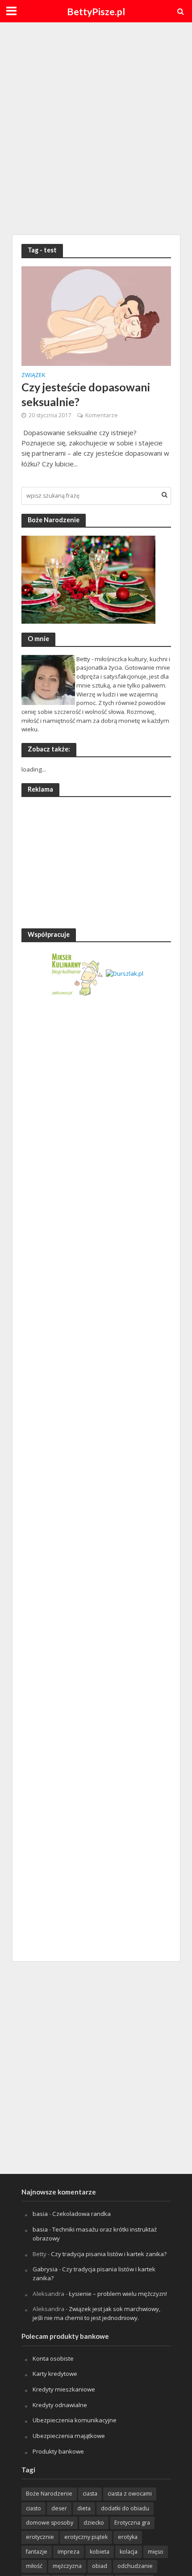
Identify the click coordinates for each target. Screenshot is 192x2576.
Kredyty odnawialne (60, 2405)
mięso (156, 2552)
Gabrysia (45, 2269)
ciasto (33, 2508)
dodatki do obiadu (125, 2508)
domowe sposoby (50, 2523)
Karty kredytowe (55, 2374)
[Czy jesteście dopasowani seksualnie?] (96, 315)
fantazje (37, 2552)
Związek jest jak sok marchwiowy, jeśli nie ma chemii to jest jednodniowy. (96, 2313)
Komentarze (102, 415)
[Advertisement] (96, 127)
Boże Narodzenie (49, 2494)
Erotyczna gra (132, 2523)
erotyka (128, 2537)
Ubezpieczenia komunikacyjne (75, 2420)
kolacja (129, 2552)
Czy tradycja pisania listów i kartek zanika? (109, 2254)
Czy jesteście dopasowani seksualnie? (86, 394)
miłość (34, 2566)
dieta (84, 2508)
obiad (100, 2566)
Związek (33, 376)
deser (59, 2508)
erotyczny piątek (86, 2537)
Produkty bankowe (58, 2451)
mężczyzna (67, 2566)
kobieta (100, 2552)
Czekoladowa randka (81, 2214)
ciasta (90, 2494)
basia (40, 2214)
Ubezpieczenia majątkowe (69, 2436)
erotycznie (40, 2537)
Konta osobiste (53, 2358)
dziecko (94, 2523)
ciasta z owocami (130, 2494)
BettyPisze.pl (96, 12)
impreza (69, 2552)
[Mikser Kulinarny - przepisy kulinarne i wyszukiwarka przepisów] (77, 973)
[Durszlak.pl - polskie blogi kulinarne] (125, 973)
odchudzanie (135, 2566)
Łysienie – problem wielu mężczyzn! (118, 2294)
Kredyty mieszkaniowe (64, 2389)
